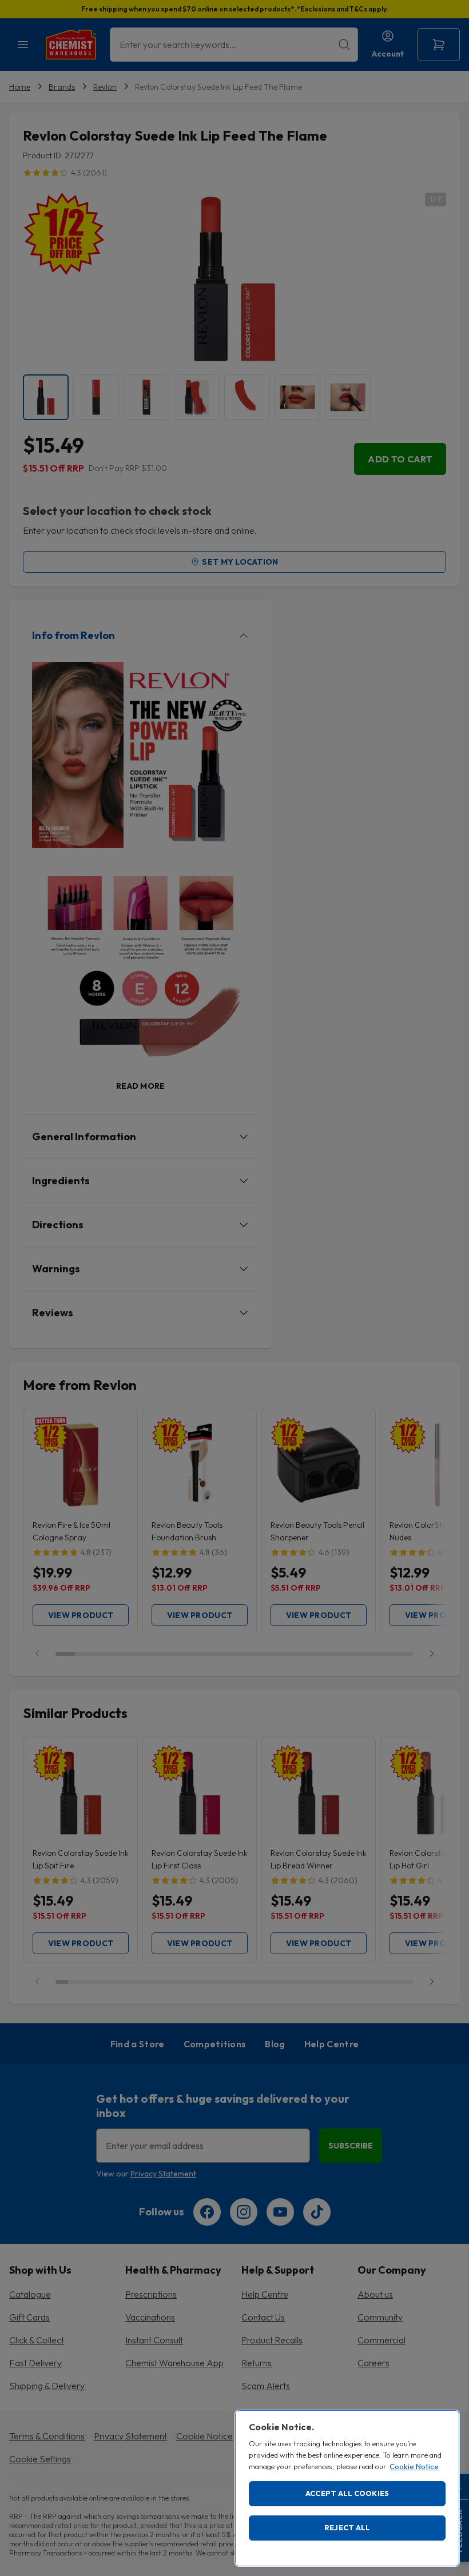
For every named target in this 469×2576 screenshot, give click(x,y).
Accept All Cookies (347, 2493)
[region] (347, 2488)
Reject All (347, 2527)
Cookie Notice (414, 2466)
